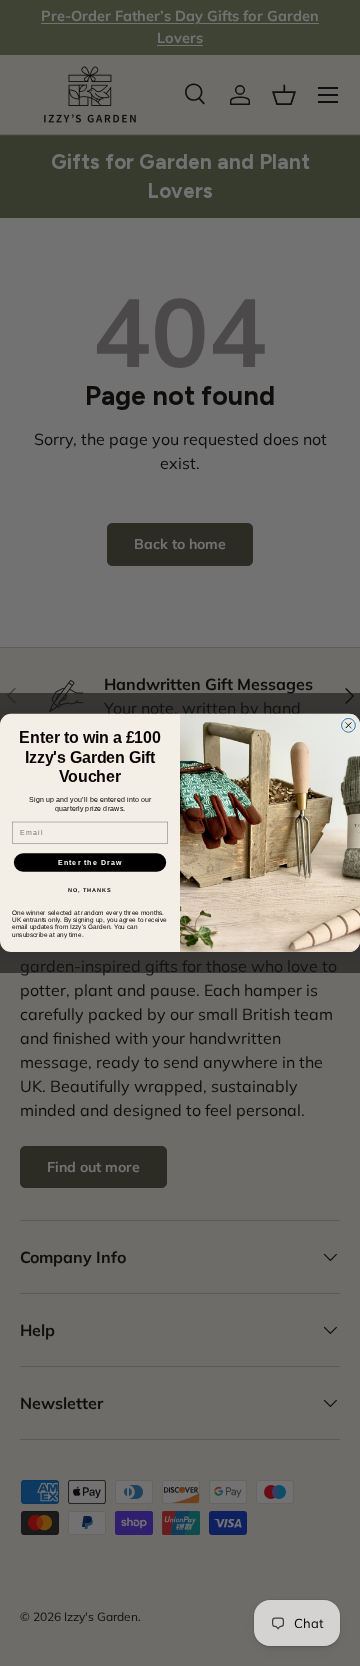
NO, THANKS (90, 890)
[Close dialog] (349, 726)
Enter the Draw (90, 862)
